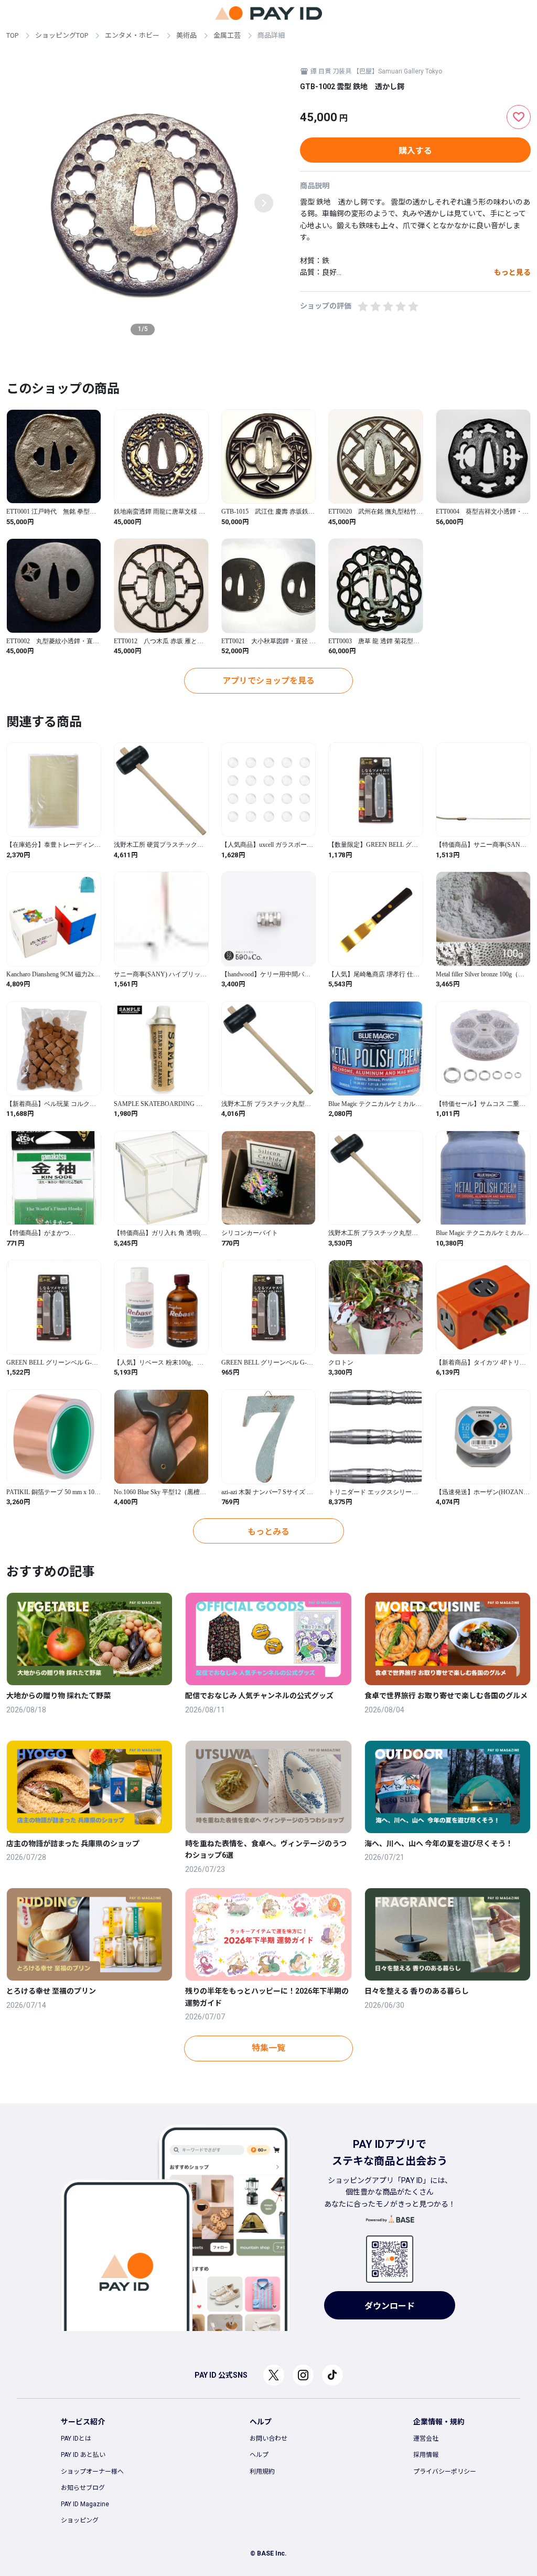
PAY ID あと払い (83, 2455)
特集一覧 (268, 2048)
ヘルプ (259, 2455)
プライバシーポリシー (445, 2472)
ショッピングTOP (62, 35)
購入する (415, 151)
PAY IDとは (76, 2439)
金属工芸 (227, 35)
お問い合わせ (268, 2439)
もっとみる (268, 1532)
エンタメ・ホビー (132, 35)
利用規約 (262, 2472)
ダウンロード (390, 2306)
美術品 (186, 35)
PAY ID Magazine (85, 2504)
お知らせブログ (83, 2488)
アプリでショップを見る (268, 681)
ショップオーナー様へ (92, 2472)
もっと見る (512, 272)
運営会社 (426, 2439)
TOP (12, 35)
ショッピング (80, 2520)
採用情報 (426, 2455)
